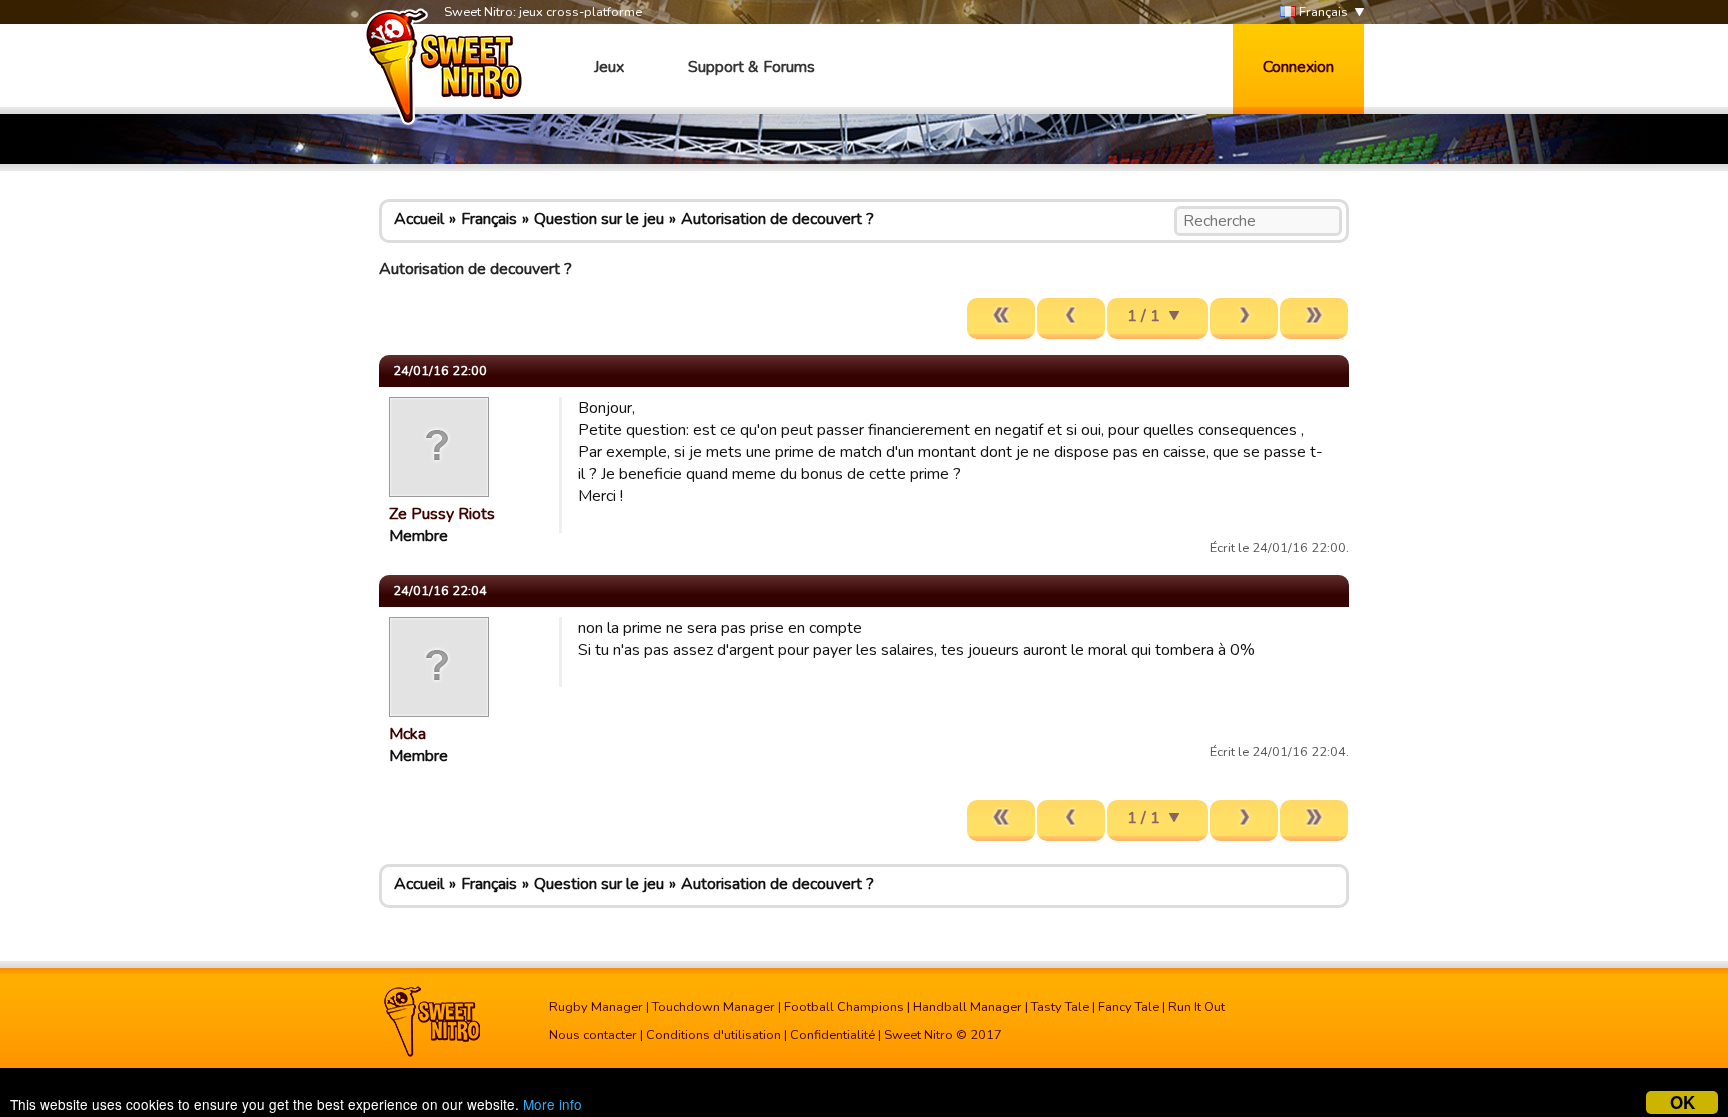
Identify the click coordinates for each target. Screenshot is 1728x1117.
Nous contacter (593, 1035)
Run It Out (1196, 1007)
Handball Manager (967, 1007)
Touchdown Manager (713, 1007)
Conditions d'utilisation (713, 1035)
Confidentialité (832, 1035)
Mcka (407, 734)
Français (1322, 12)
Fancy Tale (1128, 1007)
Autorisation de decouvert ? (777, 219)
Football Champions (844, 1007)
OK (1682, 1102)
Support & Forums (751, 67)
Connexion (1298, 67)
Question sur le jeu (599, 219)
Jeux (609, 67)
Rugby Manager (596, 1007)
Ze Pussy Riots (442, 514)
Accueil (419, 219)
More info (552, 1104)
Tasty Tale (1060, 1007)
